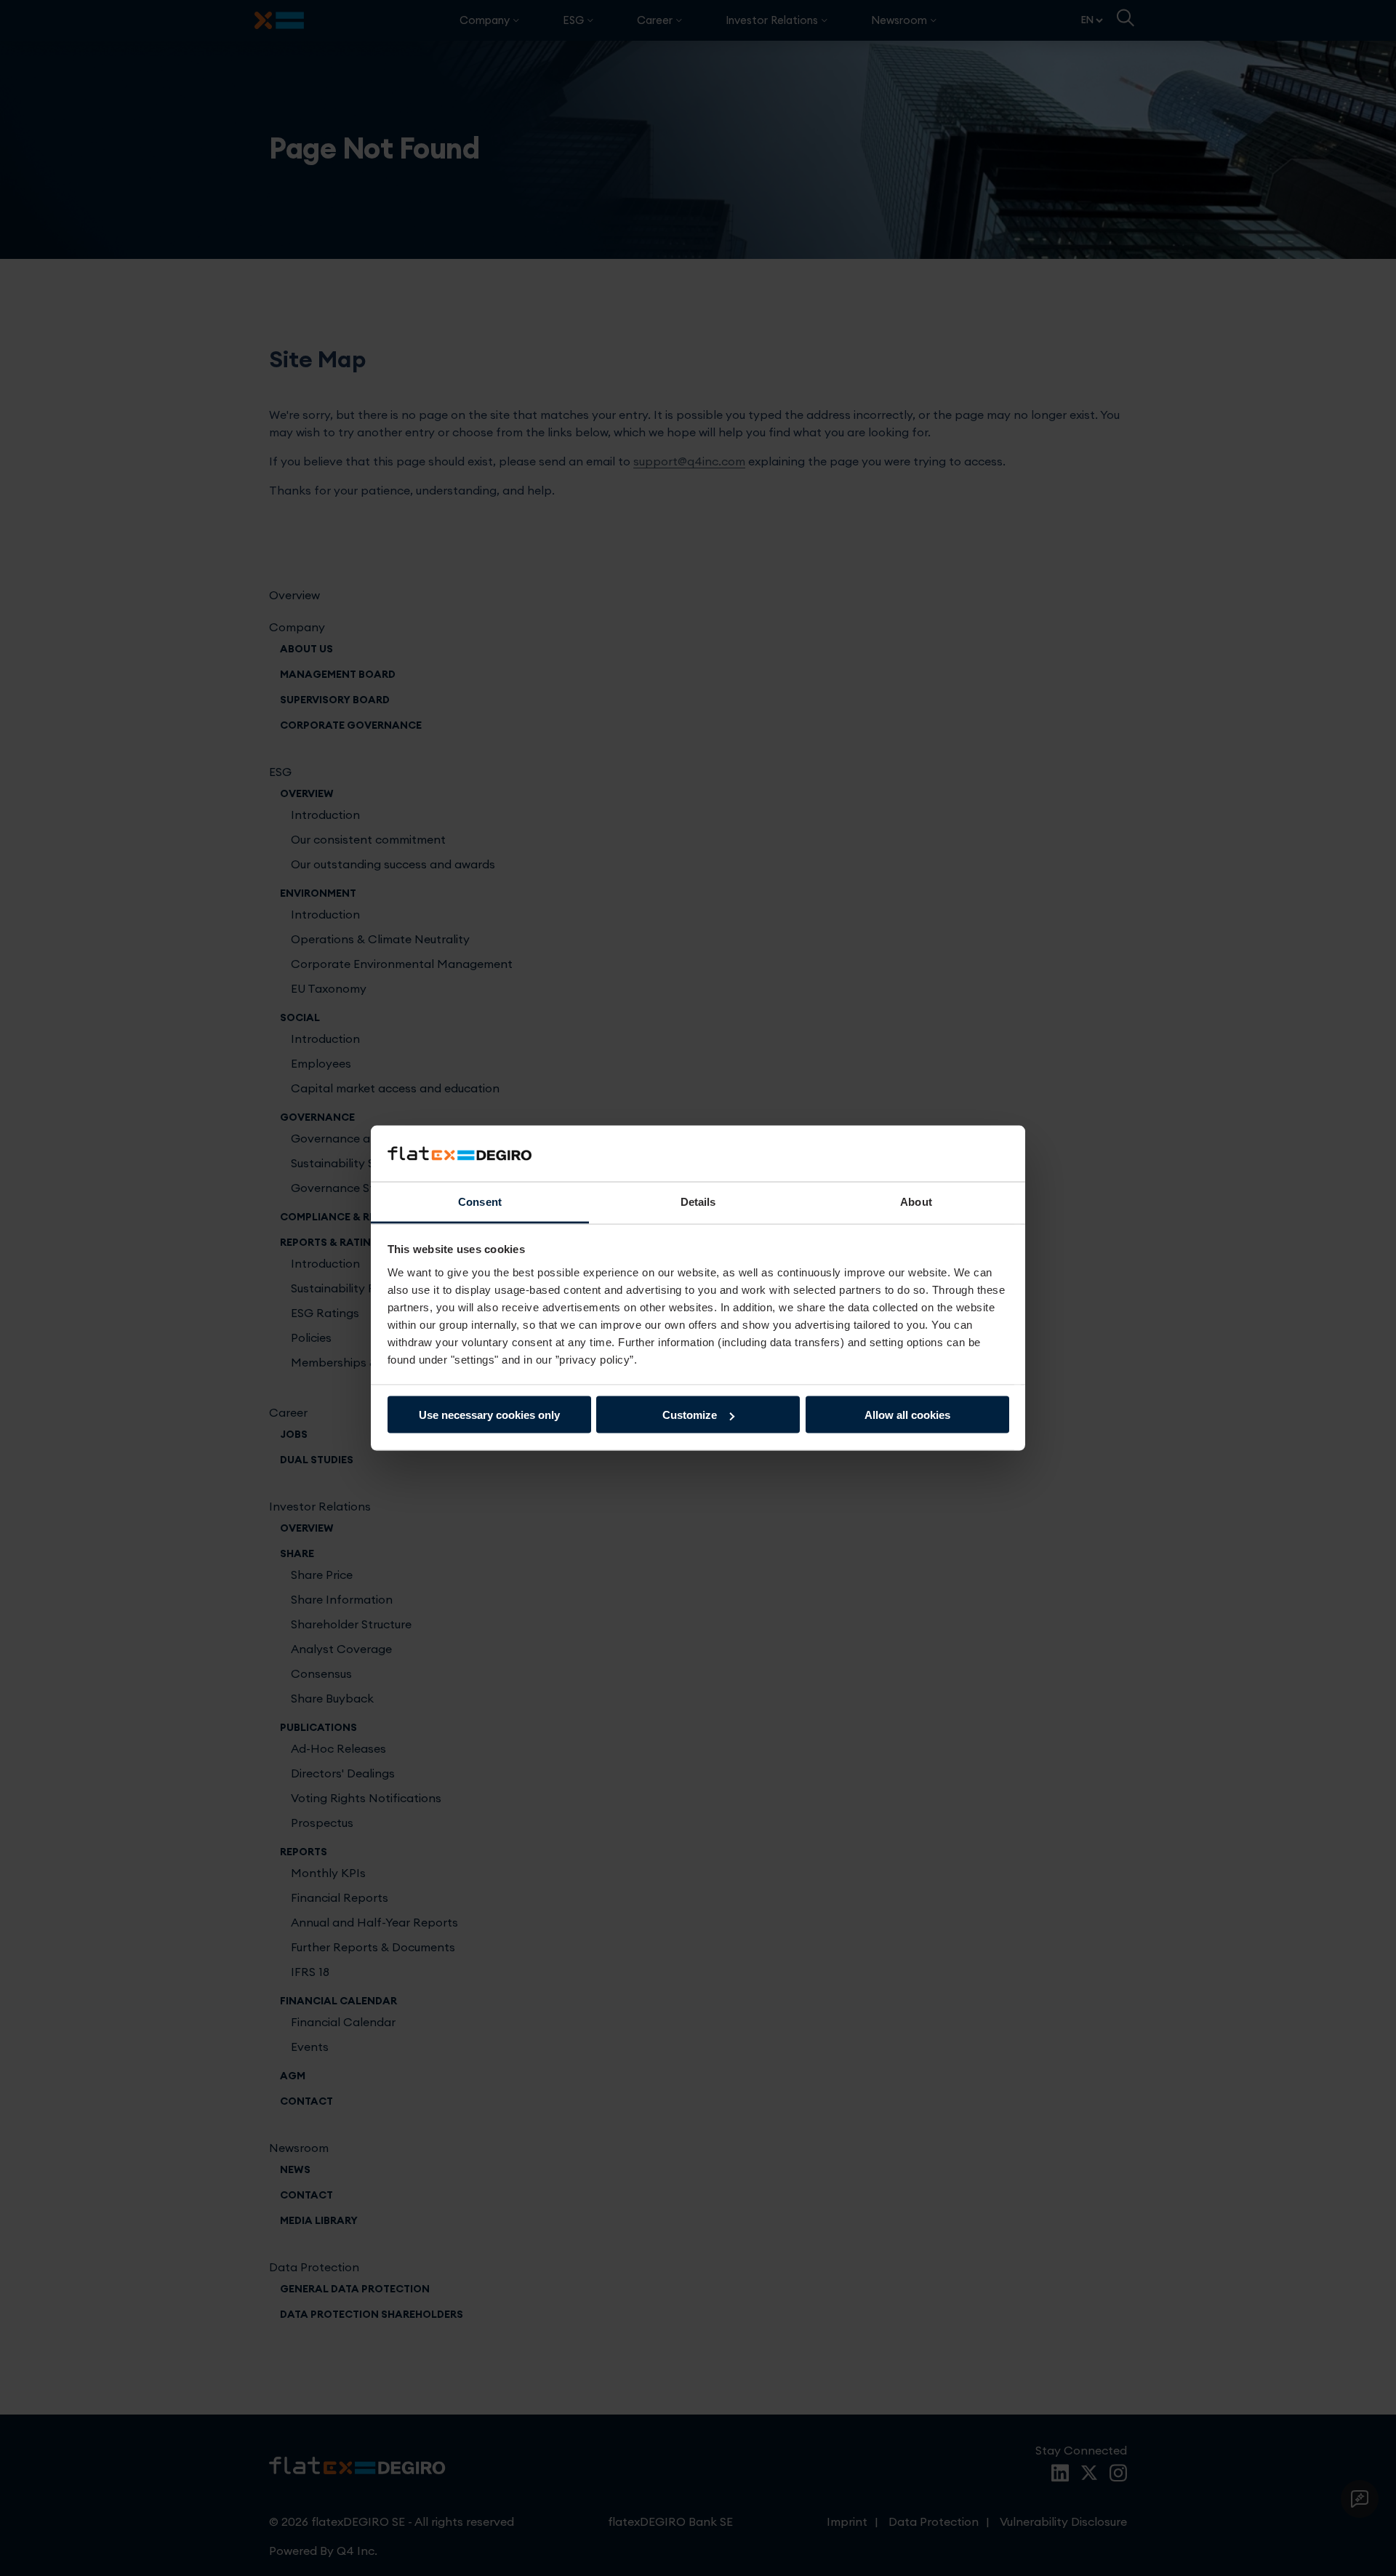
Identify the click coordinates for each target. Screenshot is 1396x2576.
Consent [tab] (480, 1201)
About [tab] (916, 1201)
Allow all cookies (907, 1415)
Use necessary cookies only (489, 1415)
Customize (690, 1415)
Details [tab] (698, 1201)
